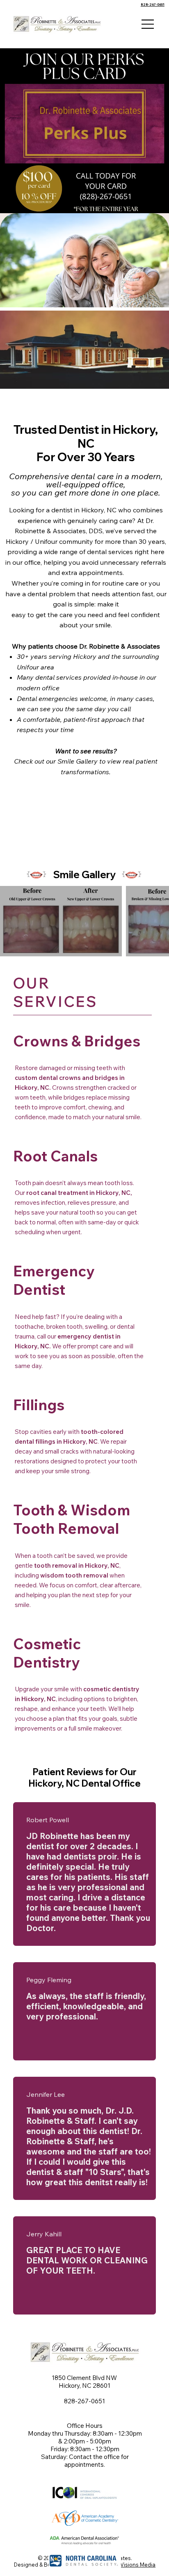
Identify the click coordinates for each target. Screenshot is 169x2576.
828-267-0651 (153, 5)
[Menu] (148, 24)
